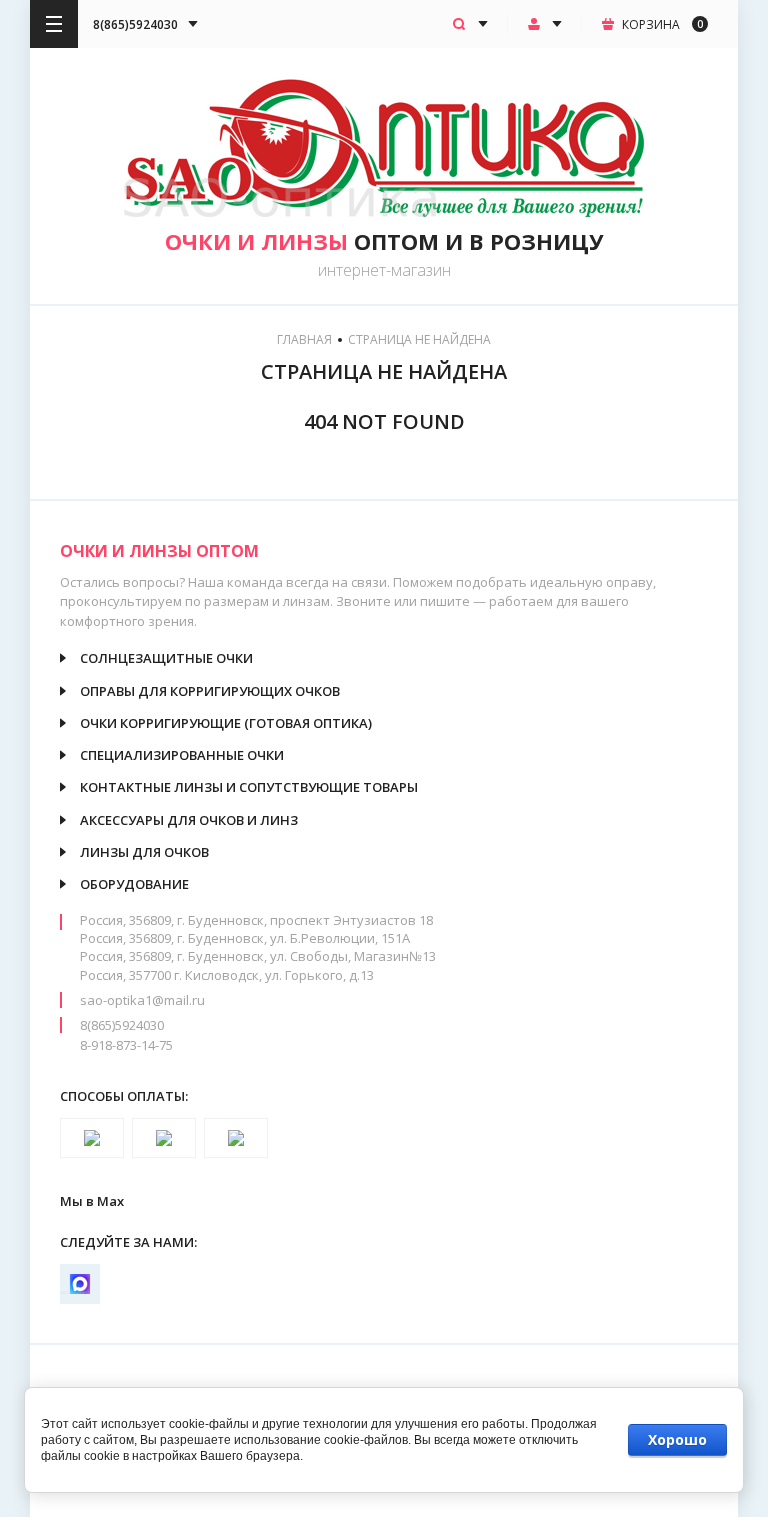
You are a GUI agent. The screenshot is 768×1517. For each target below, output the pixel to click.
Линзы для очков (144, 852)
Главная (304, 339)
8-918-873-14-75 (126, 1045)
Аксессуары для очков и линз (189, 820)
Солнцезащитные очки (166, 658)
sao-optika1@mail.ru (142, 1000)
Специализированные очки (182, 755)
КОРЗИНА (662, 24)
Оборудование (134, 884)
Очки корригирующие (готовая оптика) (226, 723)
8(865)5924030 (122, 1025)
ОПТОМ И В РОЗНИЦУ (384, 241)
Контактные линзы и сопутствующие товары (249, 787)
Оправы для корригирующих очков (210, 691)
